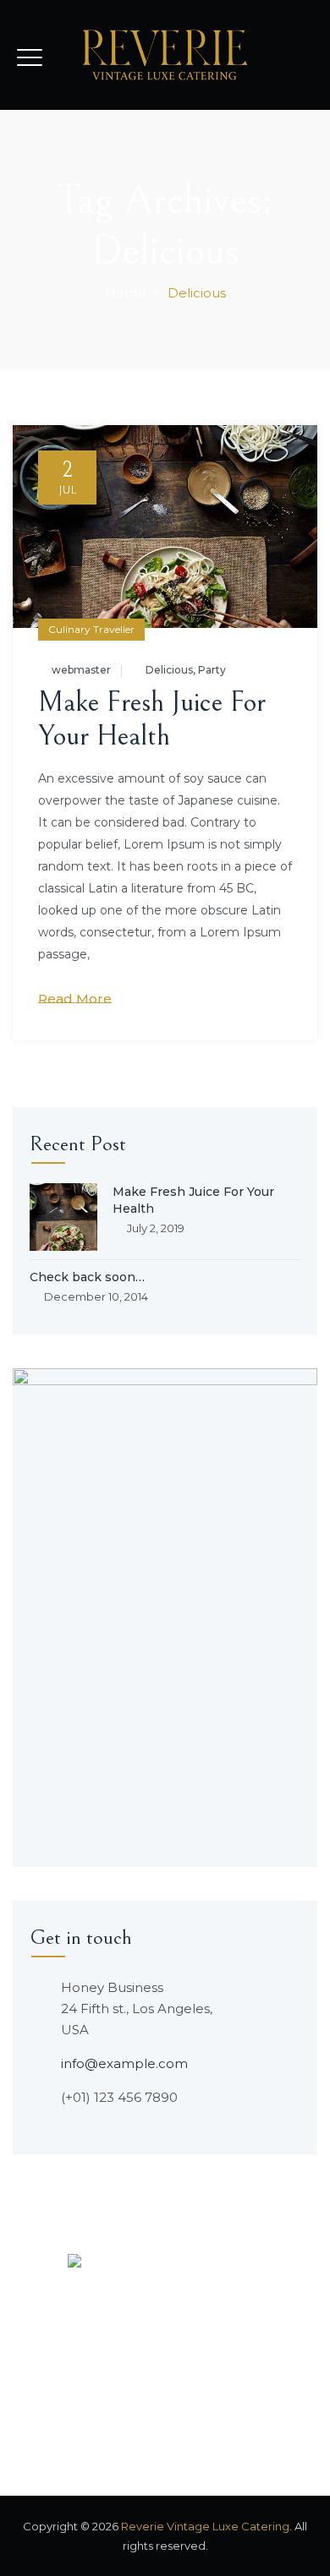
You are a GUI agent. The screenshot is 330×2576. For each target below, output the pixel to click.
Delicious (169, 670)
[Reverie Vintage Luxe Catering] (165, 55)
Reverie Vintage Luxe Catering (205, 2526)
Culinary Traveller (91, 629)
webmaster (81, 670)
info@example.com (124, 2063)
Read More (75, 999)
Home (126, 293)
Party (212, 670)
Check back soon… (87, 1277)
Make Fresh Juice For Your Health (152, 719)
